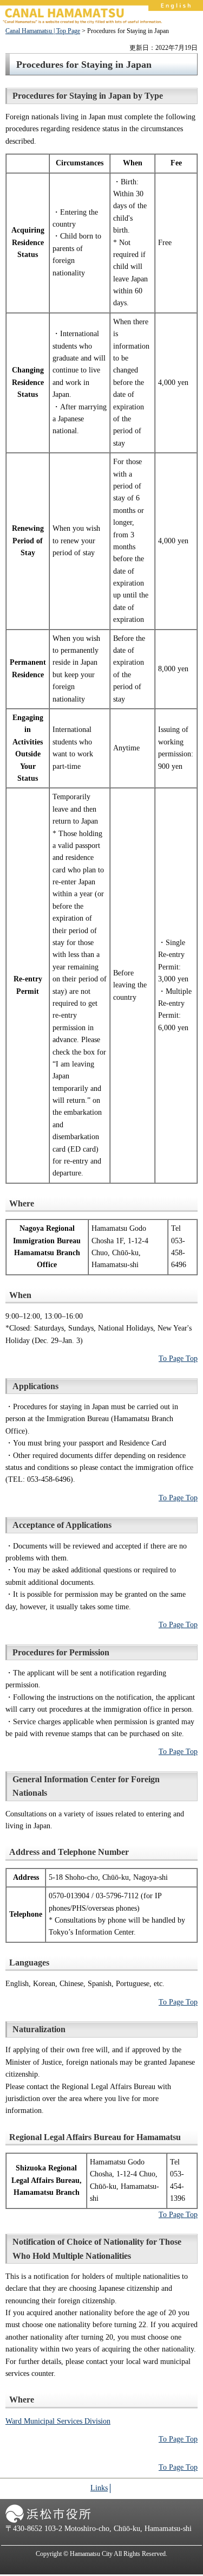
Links (99, 2488)
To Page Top (178, 1358)
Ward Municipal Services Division (58, 2421)
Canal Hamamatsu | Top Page (43, 31)
